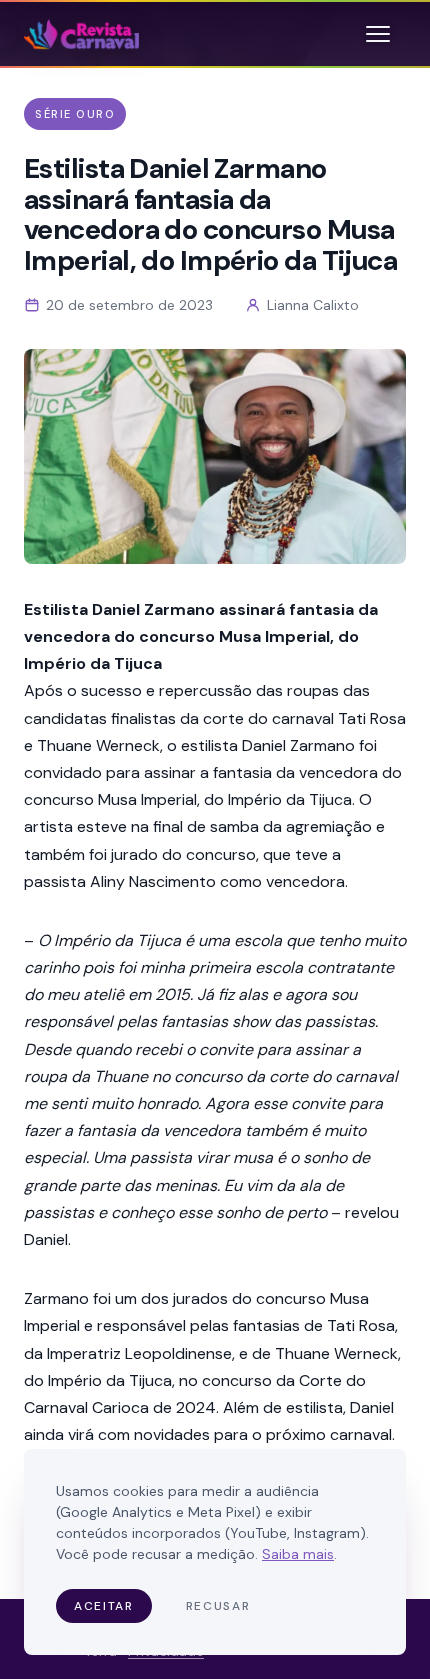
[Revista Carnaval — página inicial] (81, 34)
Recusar (218, 1606)
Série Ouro (75, 114)
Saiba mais (298, 1554)
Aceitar (104, 1606)
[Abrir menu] (378, 34)
